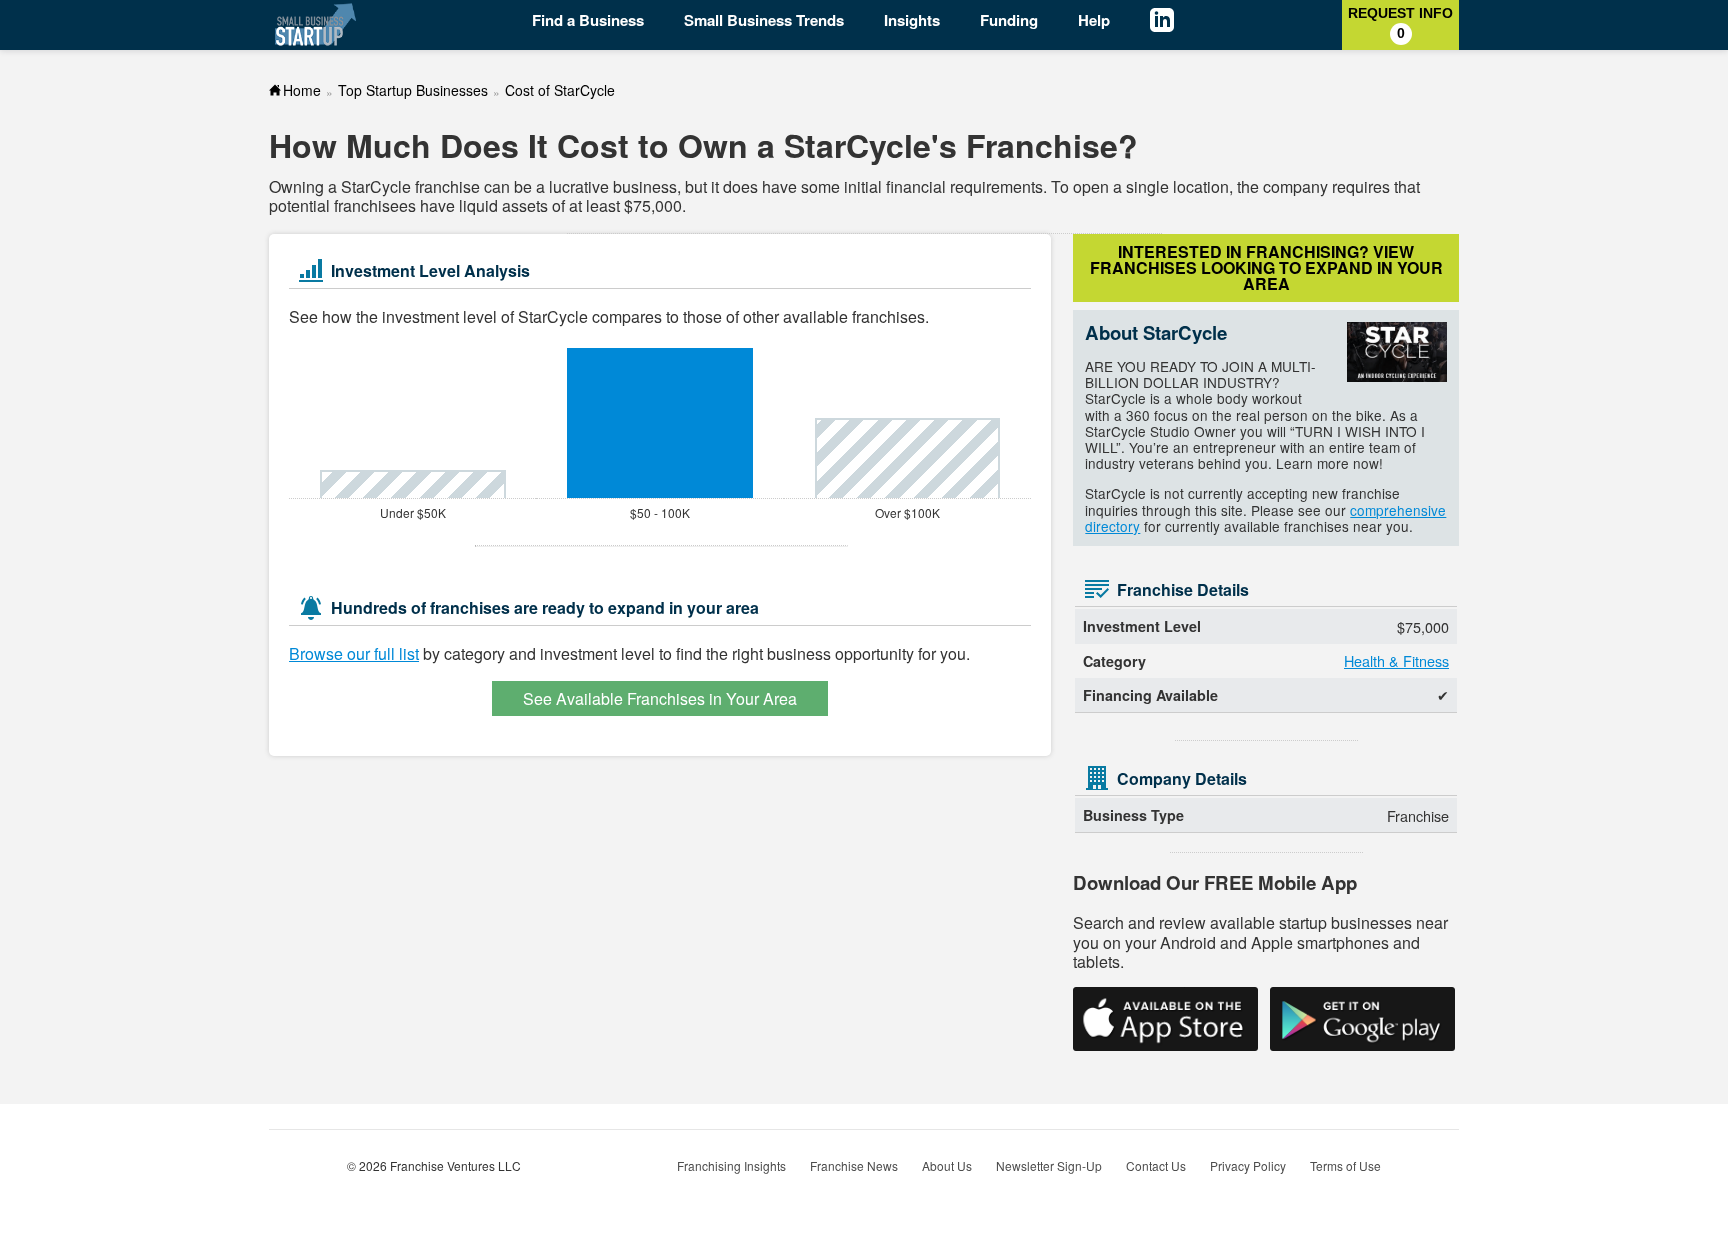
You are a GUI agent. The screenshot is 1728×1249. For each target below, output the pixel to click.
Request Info (1400, 23)
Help (1094, 20)
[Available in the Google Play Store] (1362, 1019)
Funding (1009, 20)
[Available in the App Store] (1165, 1019)
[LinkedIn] (1177, 22)
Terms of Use (1345, 1165)
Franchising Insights (731, 1165)
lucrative (579, 186)
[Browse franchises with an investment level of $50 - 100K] (659, 423)
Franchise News (854, 1165)
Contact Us (1156, 1165)
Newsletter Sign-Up (1049, 1165)
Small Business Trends (764, 20)
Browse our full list (354, 653)
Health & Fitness (1396, 660)
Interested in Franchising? (1266, 267)
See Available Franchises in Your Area (660, 698)
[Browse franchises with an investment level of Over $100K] (907, 458)
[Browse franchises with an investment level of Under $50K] (412, 484)
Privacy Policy (1248, 1165)
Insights (912, 20)
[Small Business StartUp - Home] (316, 24)
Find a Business (588, 20)
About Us (947, 1165)
